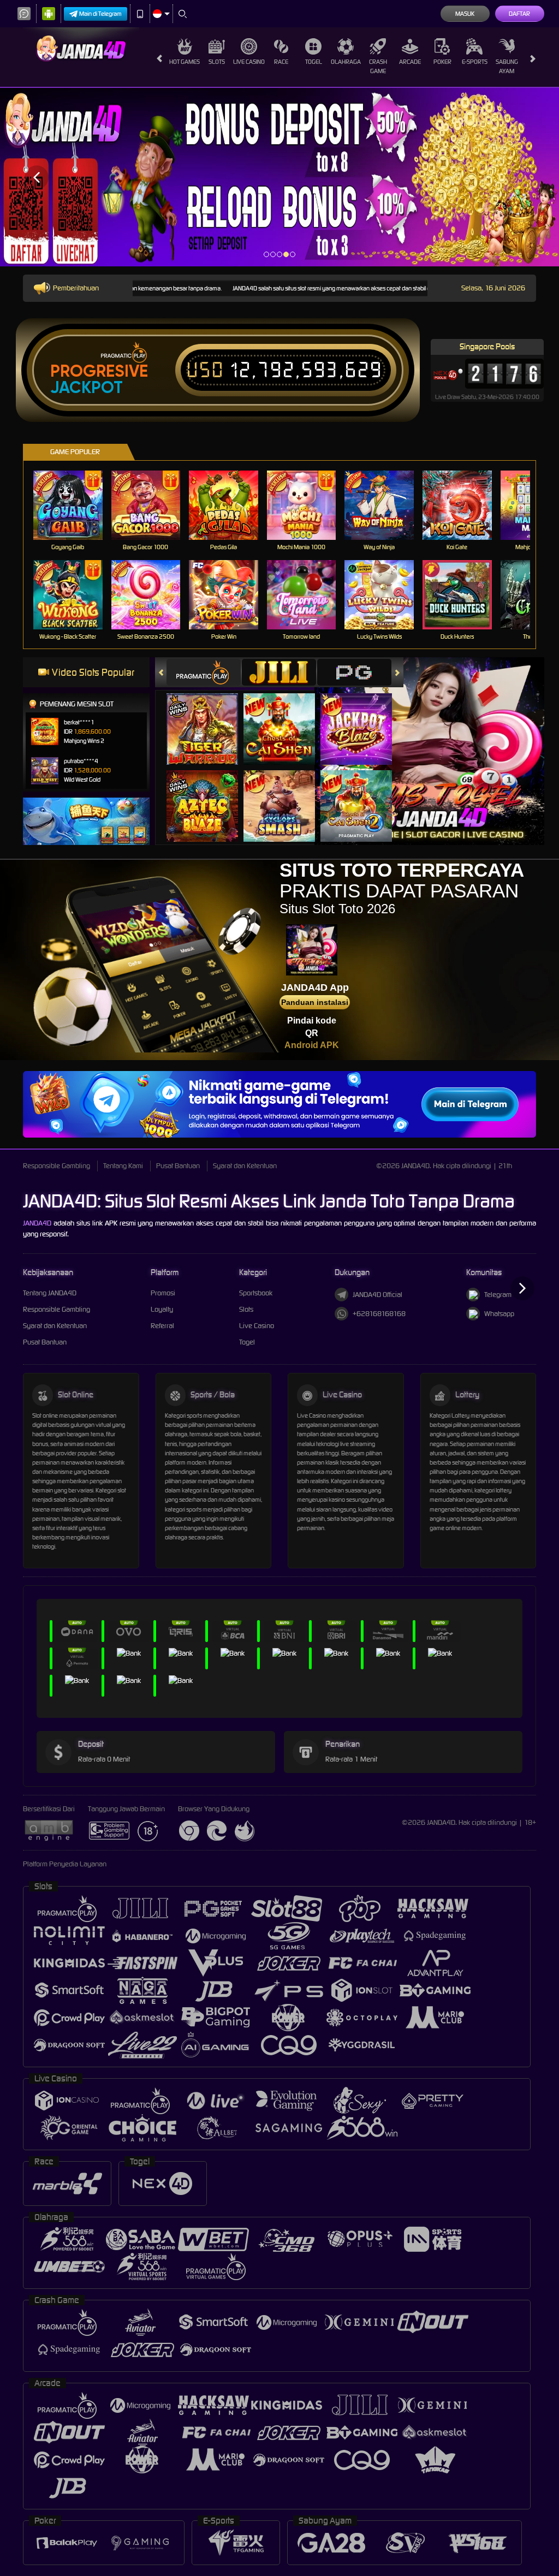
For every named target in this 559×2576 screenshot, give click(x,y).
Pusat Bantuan (178, 1166)
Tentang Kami (123, 1166)
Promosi (163, 1293)
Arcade (410, 62)
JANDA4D (37, 1223)
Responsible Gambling (57, 1166)
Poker (442, 62)
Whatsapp (499, 1314)
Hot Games (185, 62)
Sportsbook (256, 1293)
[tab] (204, 672)
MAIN (75, 505)
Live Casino (249, 62)
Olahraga (346, 62)
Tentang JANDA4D (50, 1293)
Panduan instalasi (315, 1002)
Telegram (498, 1295)
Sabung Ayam (507, 66)
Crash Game (378, 66)
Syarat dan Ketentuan (245, 1166)
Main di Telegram (100, 14)
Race (281, 62)
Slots (217, 62)
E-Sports (475, 62)
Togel (314, 62)
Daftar (519, 14)
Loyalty (162, 1309)
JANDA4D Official (377, 1295)
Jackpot (87, 388)
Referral (162, 1326)
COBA (209, 718)
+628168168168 (379, 1314)
